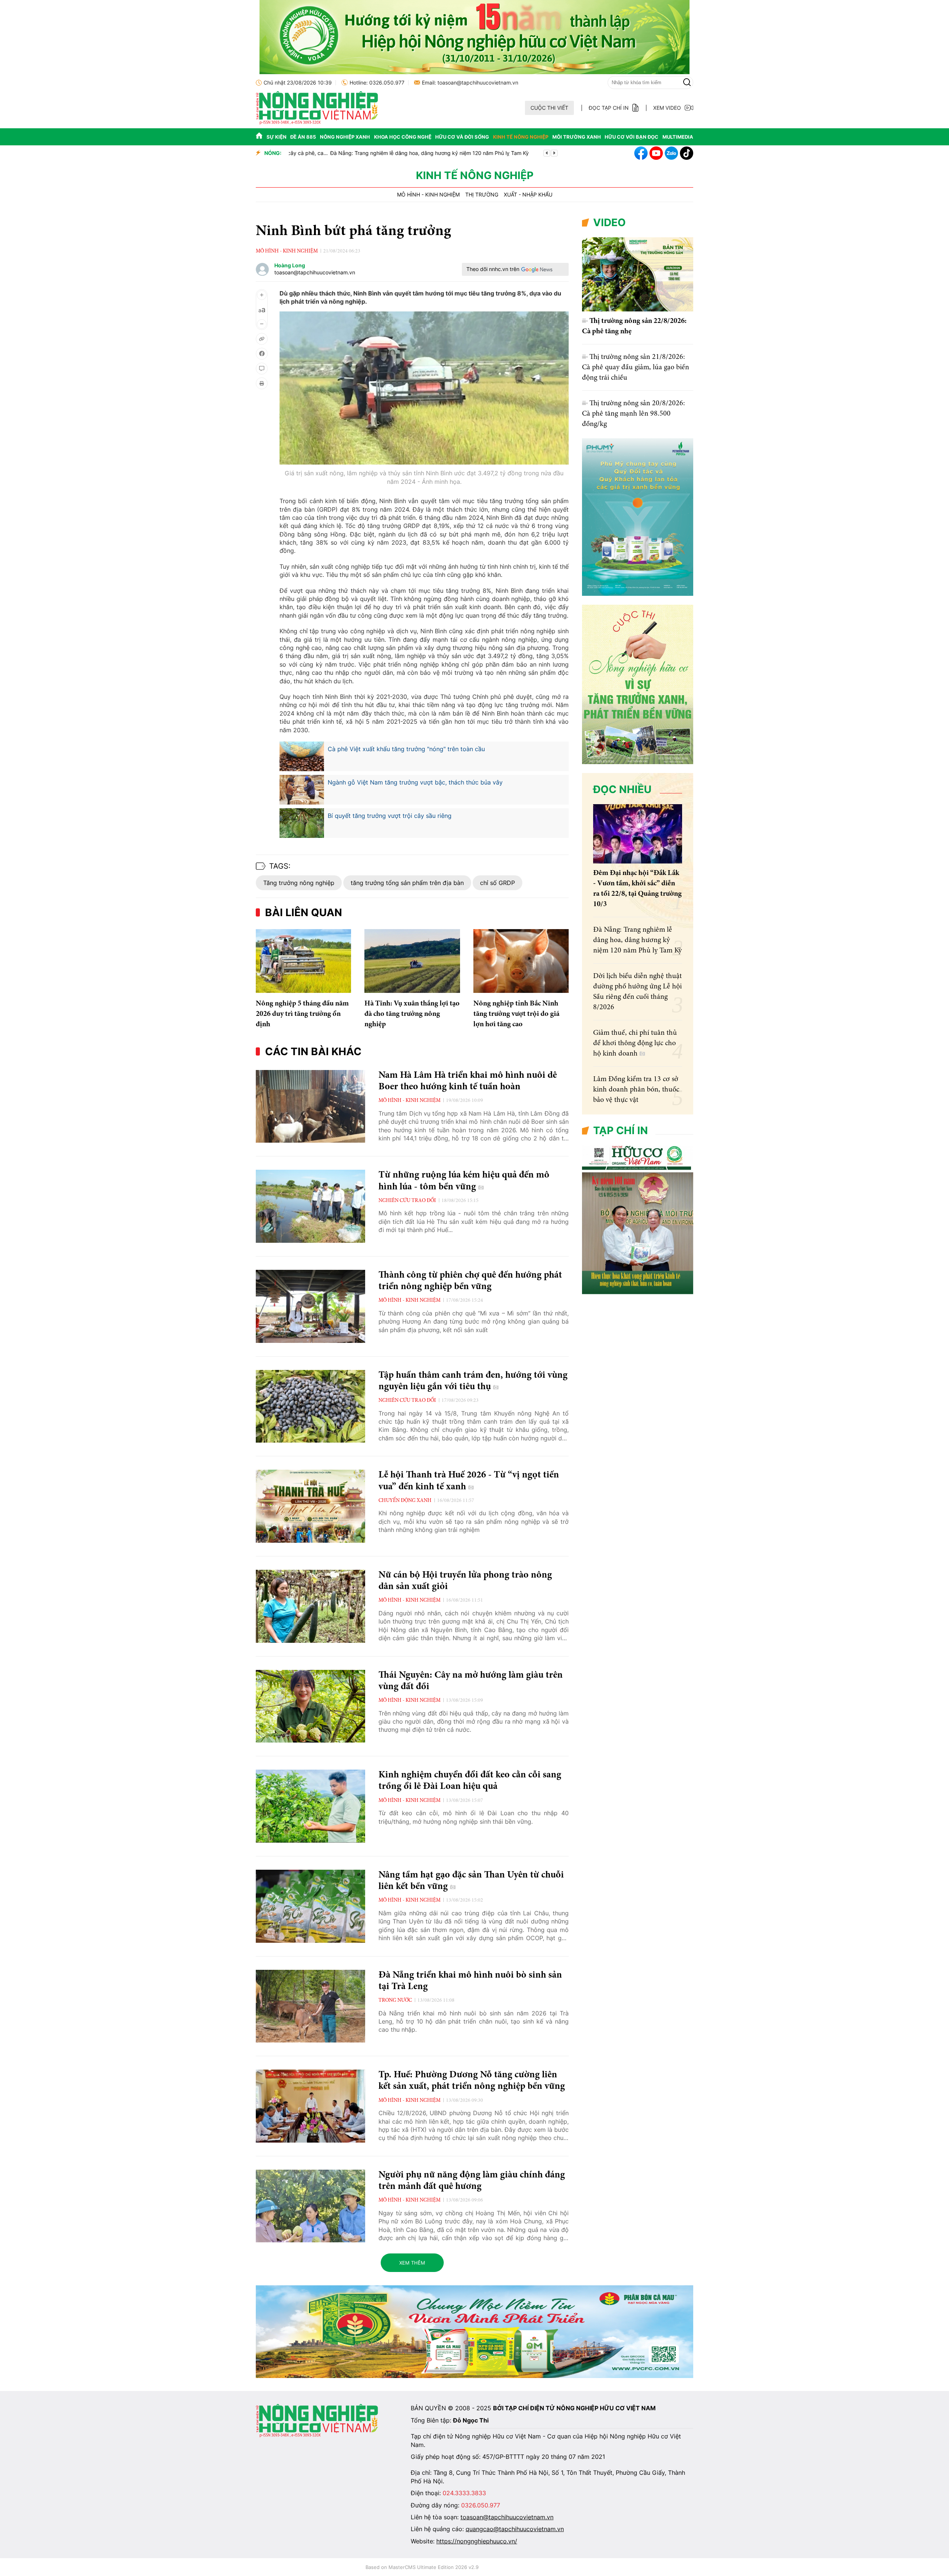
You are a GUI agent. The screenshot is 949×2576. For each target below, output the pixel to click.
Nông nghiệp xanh (345, 137)
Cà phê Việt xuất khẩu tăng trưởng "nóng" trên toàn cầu (406, 749)
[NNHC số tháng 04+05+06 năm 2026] (638, 1292)
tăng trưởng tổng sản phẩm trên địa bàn (407, 883)
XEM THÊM (412, 2263)
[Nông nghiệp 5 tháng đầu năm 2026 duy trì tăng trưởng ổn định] (303, 961)
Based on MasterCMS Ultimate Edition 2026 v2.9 (422, 2567)
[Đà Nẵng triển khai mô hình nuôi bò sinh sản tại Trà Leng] (310, 2006)
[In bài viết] (262, 383)
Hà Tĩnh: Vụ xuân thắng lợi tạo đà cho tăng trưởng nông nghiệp (412, 1014)
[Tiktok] (687, 153)
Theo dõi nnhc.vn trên (493, 269)
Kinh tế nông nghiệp (521, 137)
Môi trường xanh (577, 137)
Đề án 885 (303, 137)
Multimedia (678, 137)
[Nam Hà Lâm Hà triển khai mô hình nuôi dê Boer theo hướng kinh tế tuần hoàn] (310, 1107)
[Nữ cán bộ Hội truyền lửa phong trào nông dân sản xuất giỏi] (310, 1606)
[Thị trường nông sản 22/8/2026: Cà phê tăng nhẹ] (638, 274)
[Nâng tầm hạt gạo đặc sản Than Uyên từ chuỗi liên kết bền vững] (310, 1906)
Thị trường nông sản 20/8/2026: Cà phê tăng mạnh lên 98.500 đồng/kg (634, 414)
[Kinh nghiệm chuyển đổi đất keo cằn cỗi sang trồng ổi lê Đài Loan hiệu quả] (310, 1806)
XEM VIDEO (667, 108)
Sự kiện (277, 137)
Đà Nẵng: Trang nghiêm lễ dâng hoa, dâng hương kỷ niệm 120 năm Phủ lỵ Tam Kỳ (479, 153)
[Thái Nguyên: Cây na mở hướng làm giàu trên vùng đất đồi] (310, 1706)
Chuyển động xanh (405, 1501)
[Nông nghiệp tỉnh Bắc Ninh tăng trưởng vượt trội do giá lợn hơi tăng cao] (521, 961)
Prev (547, 153)
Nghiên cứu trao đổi (407, 1201)
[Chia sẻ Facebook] (262, 354)
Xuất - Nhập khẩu (528, 195)
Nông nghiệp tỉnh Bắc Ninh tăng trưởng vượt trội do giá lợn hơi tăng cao (516, 1014)
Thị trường (482, 195)
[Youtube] (656, 153)
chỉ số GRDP (497, 883)
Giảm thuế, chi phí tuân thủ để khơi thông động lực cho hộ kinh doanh (635, 1043)
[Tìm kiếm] (687, 82)
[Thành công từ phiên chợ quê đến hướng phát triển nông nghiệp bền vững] (310, 1306)
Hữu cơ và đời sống (462, 137)
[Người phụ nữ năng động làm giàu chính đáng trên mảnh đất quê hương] (310, 2206)
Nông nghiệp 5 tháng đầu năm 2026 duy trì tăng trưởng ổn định (302, 1014)
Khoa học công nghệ (403, 137)
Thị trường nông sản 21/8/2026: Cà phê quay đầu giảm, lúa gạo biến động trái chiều (636, 367)
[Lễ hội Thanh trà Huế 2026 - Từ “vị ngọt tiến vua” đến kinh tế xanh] (310, 1506)
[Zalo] (671, 153)
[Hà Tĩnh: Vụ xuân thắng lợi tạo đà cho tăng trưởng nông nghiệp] (412, 961)
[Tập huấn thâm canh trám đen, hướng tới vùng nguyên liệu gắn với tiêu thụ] (310, 1406)
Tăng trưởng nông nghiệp (299, 883)
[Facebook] (641, 153)
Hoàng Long (290, 265)
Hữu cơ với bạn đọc (631, 137)
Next (554, 153)
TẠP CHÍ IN (621, 1130)
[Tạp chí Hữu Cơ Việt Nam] (317, 123)
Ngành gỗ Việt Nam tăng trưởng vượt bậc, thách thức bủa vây (415, 782)
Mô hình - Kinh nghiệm (428, 195)
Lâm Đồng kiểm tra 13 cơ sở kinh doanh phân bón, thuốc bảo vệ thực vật (636, 1090)
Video (609, 222)
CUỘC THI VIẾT (549, 108)
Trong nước (395, 2001)
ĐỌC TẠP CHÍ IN (609, 108)
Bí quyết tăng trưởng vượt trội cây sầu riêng (390, 816)
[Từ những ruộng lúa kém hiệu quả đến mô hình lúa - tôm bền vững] (310, 1206)
